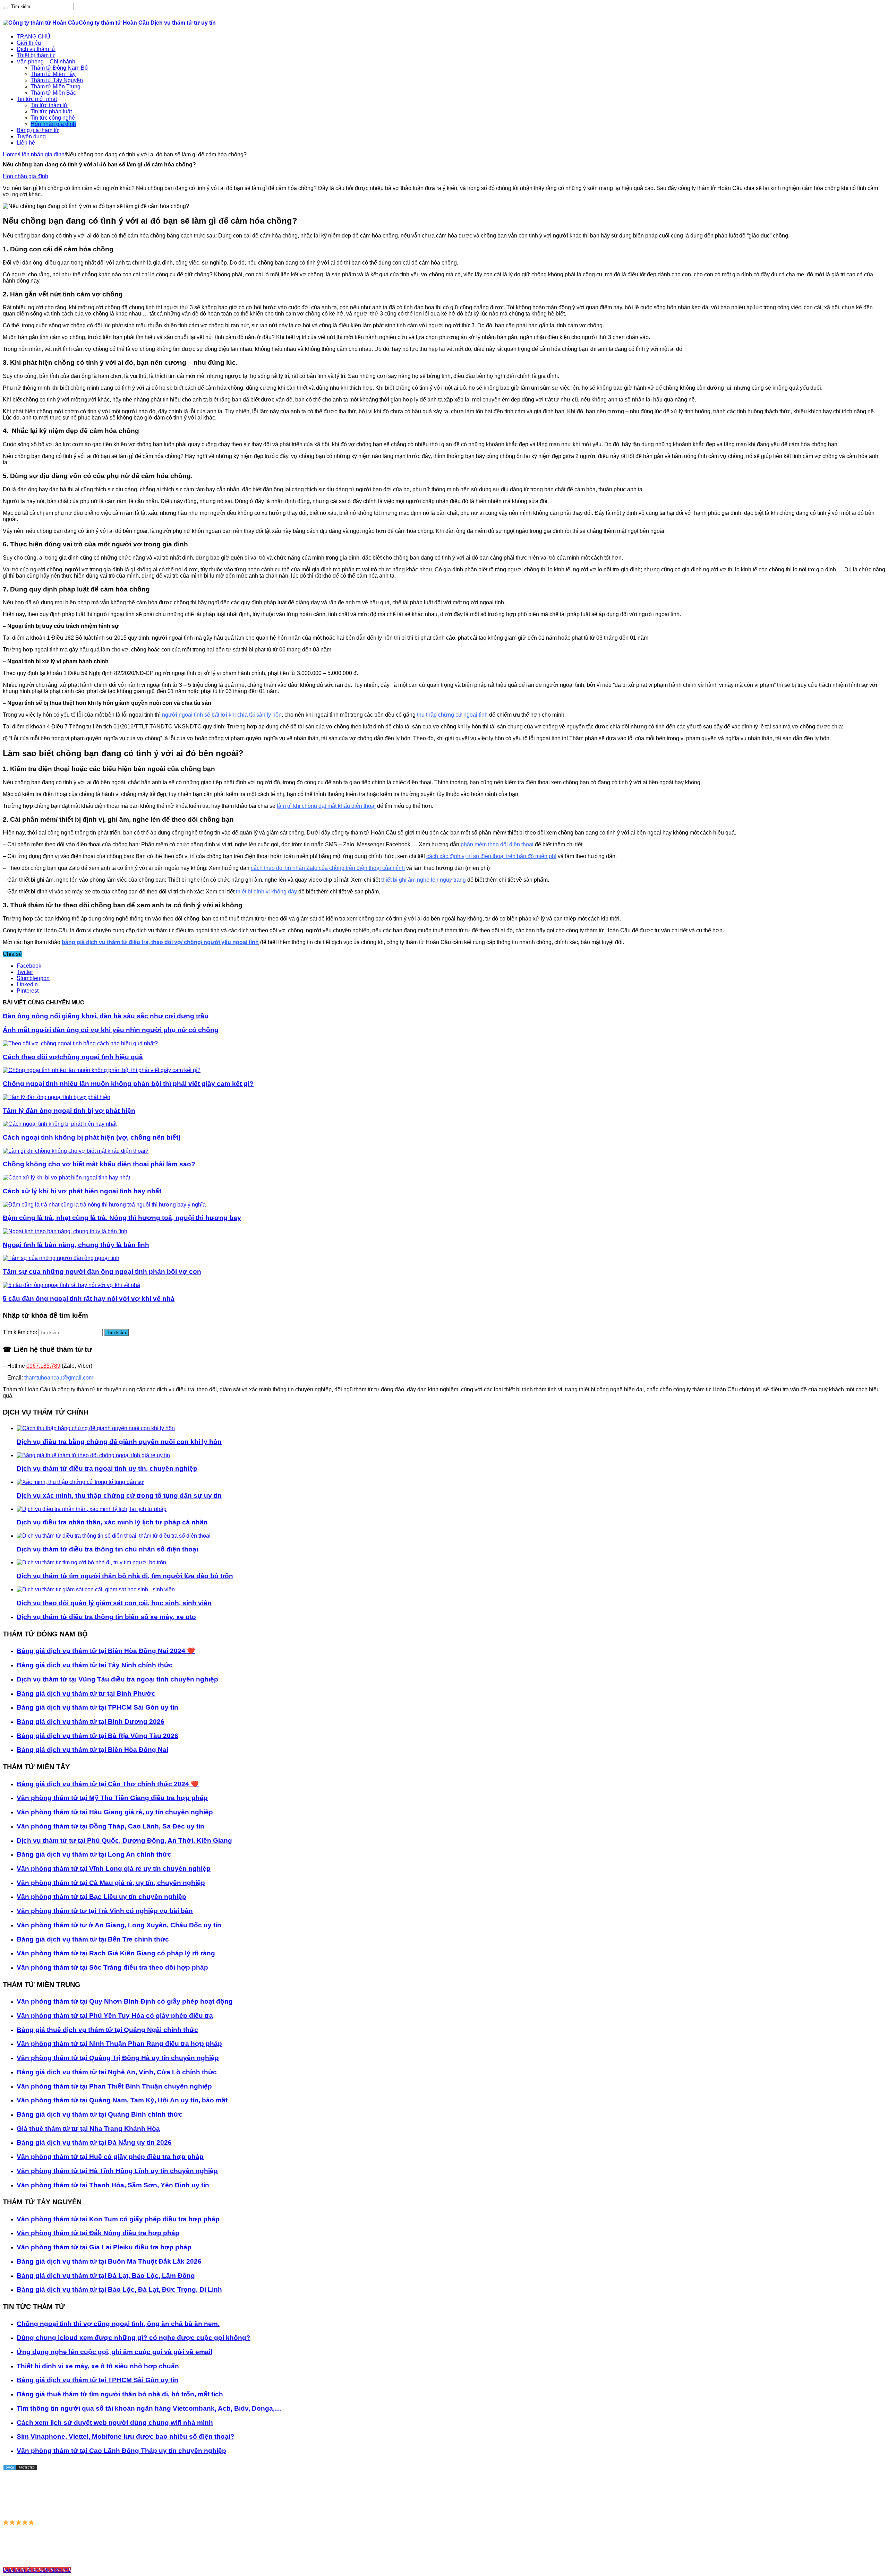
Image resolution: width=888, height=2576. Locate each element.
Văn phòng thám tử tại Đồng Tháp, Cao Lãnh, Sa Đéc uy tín (110, 1826)
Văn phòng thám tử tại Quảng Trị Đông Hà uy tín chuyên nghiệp (118, 2058)
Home (10, 154)
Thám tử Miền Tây (53, 74)
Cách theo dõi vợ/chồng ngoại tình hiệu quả (73, 1057)
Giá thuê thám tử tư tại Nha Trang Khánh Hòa (88, 2129)
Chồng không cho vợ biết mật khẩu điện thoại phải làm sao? (99, 1164)
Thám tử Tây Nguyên (57, 80)
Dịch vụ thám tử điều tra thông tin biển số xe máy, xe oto (106, 1617)
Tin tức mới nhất (37, 99)
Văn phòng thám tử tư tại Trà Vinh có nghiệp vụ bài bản (105, 1911)
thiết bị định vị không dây (266, 892)
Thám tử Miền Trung (55, 87)
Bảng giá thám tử (38, 130)
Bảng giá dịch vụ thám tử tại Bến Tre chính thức (93, 1939)
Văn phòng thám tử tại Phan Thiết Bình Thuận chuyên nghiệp (114, 2086)
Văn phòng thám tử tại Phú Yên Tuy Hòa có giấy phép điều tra (115, 2016)
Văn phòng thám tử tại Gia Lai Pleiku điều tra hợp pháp (104, 2247)
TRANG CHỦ (33, 37)
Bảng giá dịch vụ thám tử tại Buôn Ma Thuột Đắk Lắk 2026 (109, 2261)
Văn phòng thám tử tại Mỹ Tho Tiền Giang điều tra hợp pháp (112, 1798)
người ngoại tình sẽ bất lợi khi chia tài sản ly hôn (222, 715)
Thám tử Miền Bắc (53, 93)
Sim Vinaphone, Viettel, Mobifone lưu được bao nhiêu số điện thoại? (126, 2436)
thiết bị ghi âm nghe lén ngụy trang (424, 880)
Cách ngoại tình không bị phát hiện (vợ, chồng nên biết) (92, 1137)
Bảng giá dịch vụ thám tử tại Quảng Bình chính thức (100, 2114)
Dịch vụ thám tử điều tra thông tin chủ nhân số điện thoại (107, 1549)
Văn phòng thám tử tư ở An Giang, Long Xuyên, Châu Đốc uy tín (119, 1925)
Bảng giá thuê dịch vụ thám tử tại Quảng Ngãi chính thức (107, 2030)
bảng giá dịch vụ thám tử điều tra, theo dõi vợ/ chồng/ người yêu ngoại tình (160, 942)
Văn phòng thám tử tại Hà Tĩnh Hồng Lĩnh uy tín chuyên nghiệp (117, 2171)
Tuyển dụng (31, 136)
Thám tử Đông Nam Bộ (59, 68)
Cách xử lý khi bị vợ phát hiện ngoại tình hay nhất (82, 1191)
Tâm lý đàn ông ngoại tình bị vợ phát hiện (69, 1111)
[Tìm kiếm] (6, 8)
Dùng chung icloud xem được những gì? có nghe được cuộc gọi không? (134, 2338)
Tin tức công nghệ (53, 118)
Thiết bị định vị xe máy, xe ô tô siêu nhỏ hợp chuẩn (98, 2366)
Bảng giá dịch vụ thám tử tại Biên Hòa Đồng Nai (92, 1750)
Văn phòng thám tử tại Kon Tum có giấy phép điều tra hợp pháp (118, 2219)
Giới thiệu (29, 43)
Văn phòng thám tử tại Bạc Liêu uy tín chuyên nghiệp (101, 1897)
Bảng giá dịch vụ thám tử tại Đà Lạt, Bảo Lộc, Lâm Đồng (106, 2276)
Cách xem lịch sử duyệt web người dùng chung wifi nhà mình (115, 2423)
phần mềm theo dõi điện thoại (497, 844)
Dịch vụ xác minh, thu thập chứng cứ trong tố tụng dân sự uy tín (119, 1496)
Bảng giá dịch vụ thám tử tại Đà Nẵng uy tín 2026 (94, 2142)
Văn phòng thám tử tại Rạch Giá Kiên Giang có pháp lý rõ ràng (116, 1953)
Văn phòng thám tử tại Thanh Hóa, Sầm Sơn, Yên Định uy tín (113, 2185)
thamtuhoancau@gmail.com (59, 1378)
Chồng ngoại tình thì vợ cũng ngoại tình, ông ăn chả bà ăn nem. (118, 2324)
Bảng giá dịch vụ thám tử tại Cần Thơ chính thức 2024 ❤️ (108, 1784)
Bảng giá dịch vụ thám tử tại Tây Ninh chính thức (95, 1665)
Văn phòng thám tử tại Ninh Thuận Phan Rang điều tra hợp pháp (119, 2044)
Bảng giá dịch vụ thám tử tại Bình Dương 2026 (91, 1722)
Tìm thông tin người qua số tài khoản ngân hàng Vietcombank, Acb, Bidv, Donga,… (149, 2408)
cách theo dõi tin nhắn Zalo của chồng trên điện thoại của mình (328, 868)
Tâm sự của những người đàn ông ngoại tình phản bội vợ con (102, 1272)
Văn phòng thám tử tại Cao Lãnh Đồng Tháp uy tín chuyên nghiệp (121, 2451)
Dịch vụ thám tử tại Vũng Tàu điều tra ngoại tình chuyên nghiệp (117, 1679)
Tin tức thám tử (49, 105)
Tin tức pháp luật (51, 111)
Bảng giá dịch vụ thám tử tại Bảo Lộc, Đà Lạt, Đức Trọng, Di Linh (119, 2289)
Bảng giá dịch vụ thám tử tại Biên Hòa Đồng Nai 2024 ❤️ (106, 1651)
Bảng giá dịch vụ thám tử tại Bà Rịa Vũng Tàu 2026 (97, 1736)
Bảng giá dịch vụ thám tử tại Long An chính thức (94, 1854)
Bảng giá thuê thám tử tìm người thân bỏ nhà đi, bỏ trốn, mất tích (120, 2394)
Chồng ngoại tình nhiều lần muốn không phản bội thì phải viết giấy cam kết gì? (128, 1084)
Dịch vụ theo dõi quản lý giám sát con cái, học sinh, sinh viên (114, 1603)
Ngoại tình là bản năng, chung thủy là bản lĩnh (76, 1245)
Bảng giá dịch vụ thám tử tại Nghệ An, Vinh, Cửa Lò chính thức (117, 2072)
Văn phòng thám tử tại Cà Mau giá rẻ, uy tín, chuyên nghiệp (111, 1883)
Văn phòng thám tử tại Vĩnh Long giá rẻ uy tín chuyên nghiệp (114, 1869)
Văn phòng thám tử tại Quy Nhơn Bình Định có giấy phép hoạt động (125, 2001)
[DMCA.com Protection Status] (20, 2469)
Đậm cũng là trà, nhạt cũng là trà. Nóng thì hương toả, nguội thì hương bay (122, 1218)
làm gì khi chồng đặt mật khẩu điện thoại (326, 806)
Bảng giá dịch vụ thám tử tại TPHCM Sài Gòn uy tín (97, 1707)
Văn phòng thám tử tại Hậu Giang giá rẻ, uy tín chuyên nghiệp (115, 1812)
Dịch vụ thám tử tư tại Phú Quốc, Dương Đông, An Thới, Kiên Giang (124, 1840)
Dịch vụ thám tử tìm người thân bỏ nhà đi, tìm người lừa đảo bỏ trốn (125, 1576)
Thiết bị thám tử (36, 55)
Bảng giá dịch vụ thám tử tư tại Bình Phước (86, 1693)
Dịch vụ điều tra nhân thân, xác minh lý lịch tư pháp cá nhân (112, 1522)
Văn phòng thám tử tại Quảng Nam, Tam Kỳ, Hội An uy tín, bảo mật (122, 2100)
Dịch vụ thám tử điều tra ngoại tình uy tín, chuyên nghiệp (107, 1468)
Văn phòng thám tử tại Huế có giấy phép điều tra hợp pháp (110, 2157)
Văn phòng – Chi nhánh (46, 62)
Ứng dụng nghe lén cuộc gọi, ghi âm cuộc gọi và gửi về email (114, 2352)
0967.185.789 (43, 1366)
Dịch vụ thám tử (36, 49)
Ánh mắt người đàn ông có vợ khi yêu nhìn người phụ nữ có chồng (111, 1030)
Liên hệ (26, 143)
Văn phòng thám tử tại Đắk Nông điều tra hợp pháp (98, 2233)
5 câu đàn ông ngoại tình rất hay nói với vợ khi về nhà (89, 1299)
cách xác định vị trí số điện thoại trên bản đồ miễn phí (491, 856)
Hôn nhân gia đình (53, 124)
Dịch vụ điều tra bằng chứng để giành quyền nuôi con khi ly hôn (119, 1442)
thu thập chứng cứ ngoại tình (452, 715)
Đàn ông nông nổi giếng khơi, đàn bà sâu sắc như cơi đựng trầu (106, 1016)
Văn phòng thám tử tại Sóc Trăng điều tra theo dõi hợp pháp (112, 1967)
